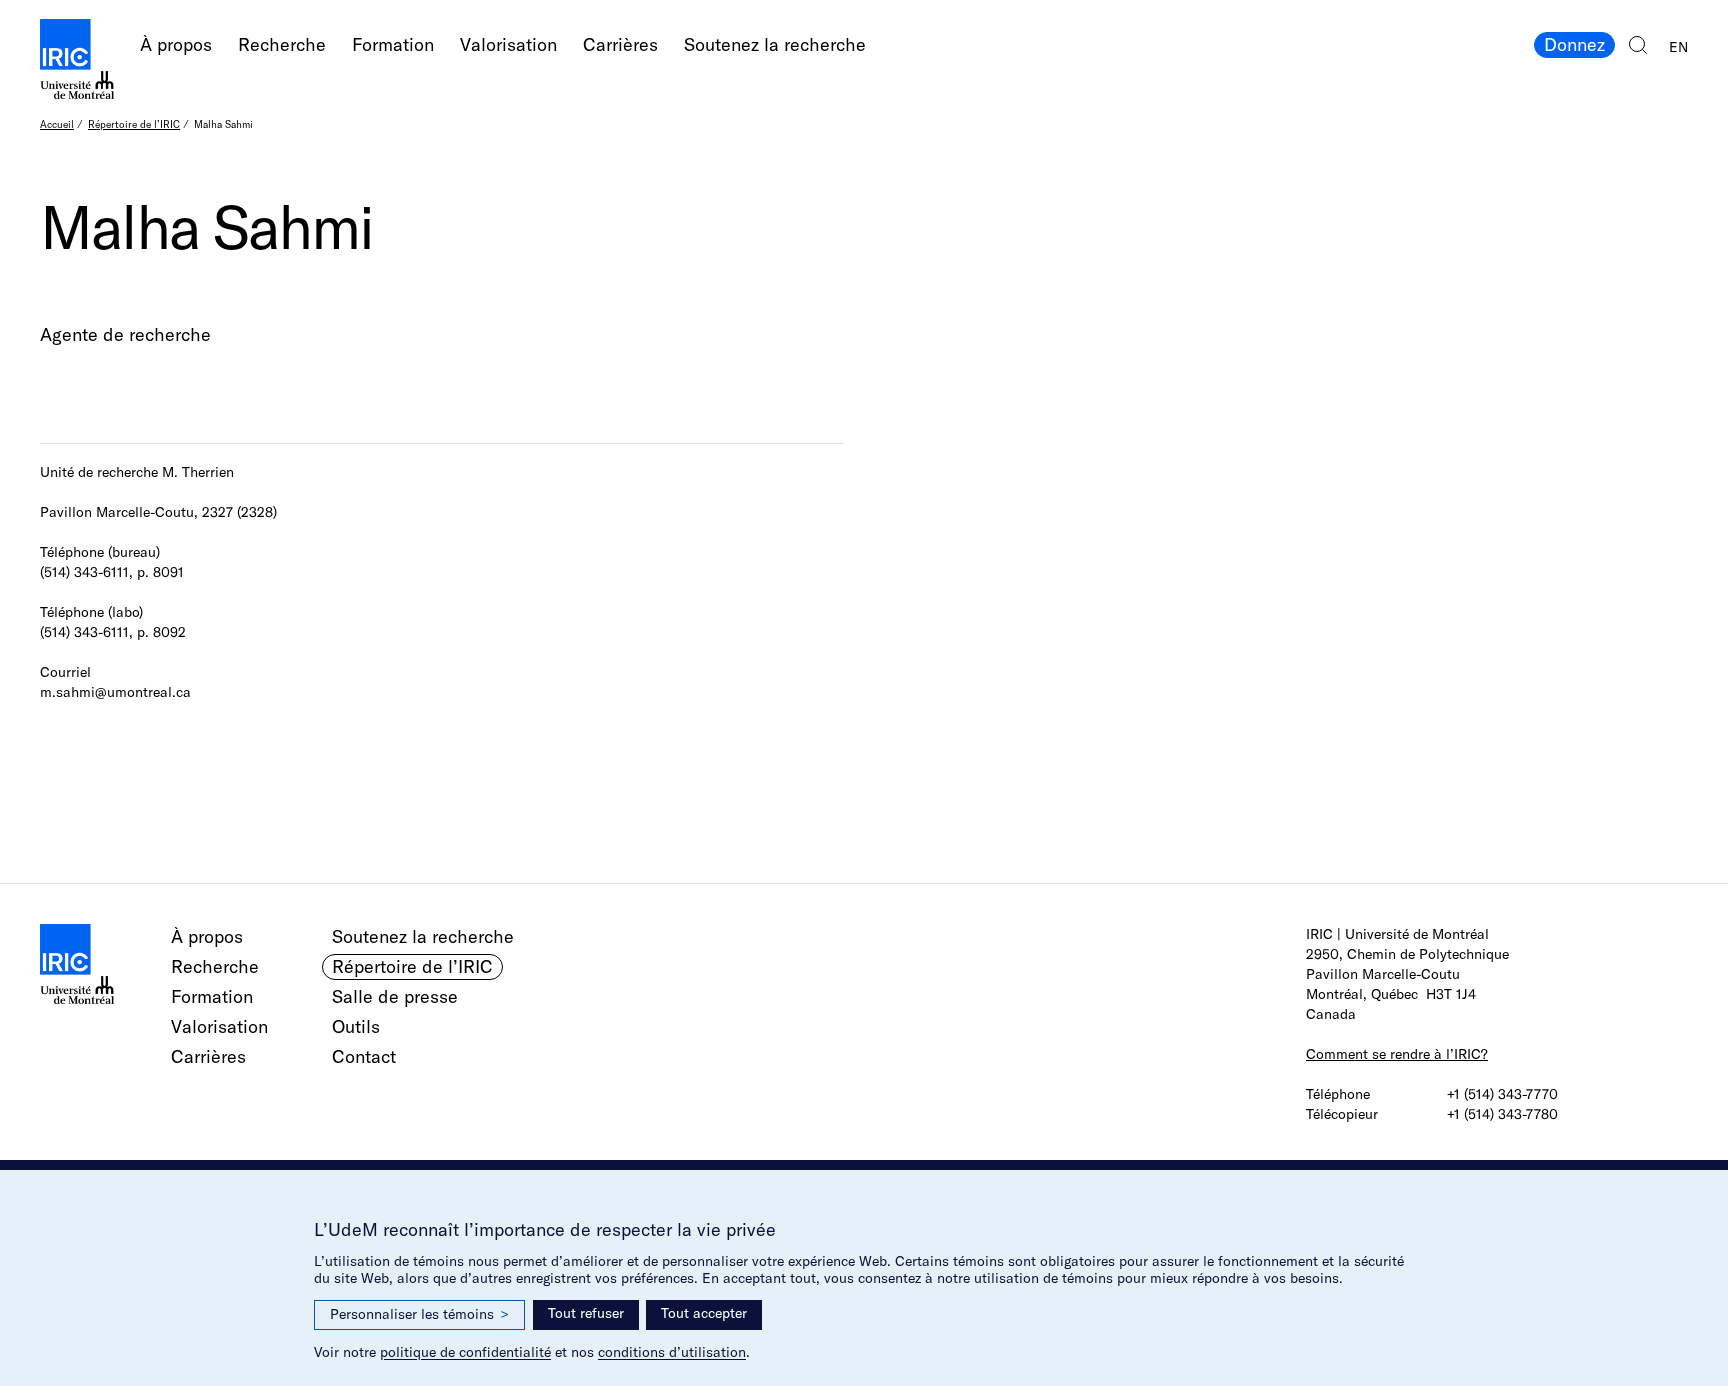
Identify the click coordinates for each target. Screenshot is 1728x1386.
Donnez (1574, 44)
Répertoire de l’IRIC (134, 124)
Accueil (57, 124)
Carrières (620, 44)
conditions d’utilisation (672, 1352)
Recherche (282, 44)
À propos (176, 44)
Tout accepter (704, 1313)
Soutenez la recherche (775, 44)
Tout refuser (586, 1313)
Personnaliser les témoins (419, 1314)
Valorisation (508, 44)
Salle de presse (395, 996)
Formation (393, 44)
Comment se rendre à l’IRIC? (1397, 1054)
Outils (356, 1026)
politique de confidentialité (465, 1352)
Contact (364, 1056)
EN (1678, 47)
